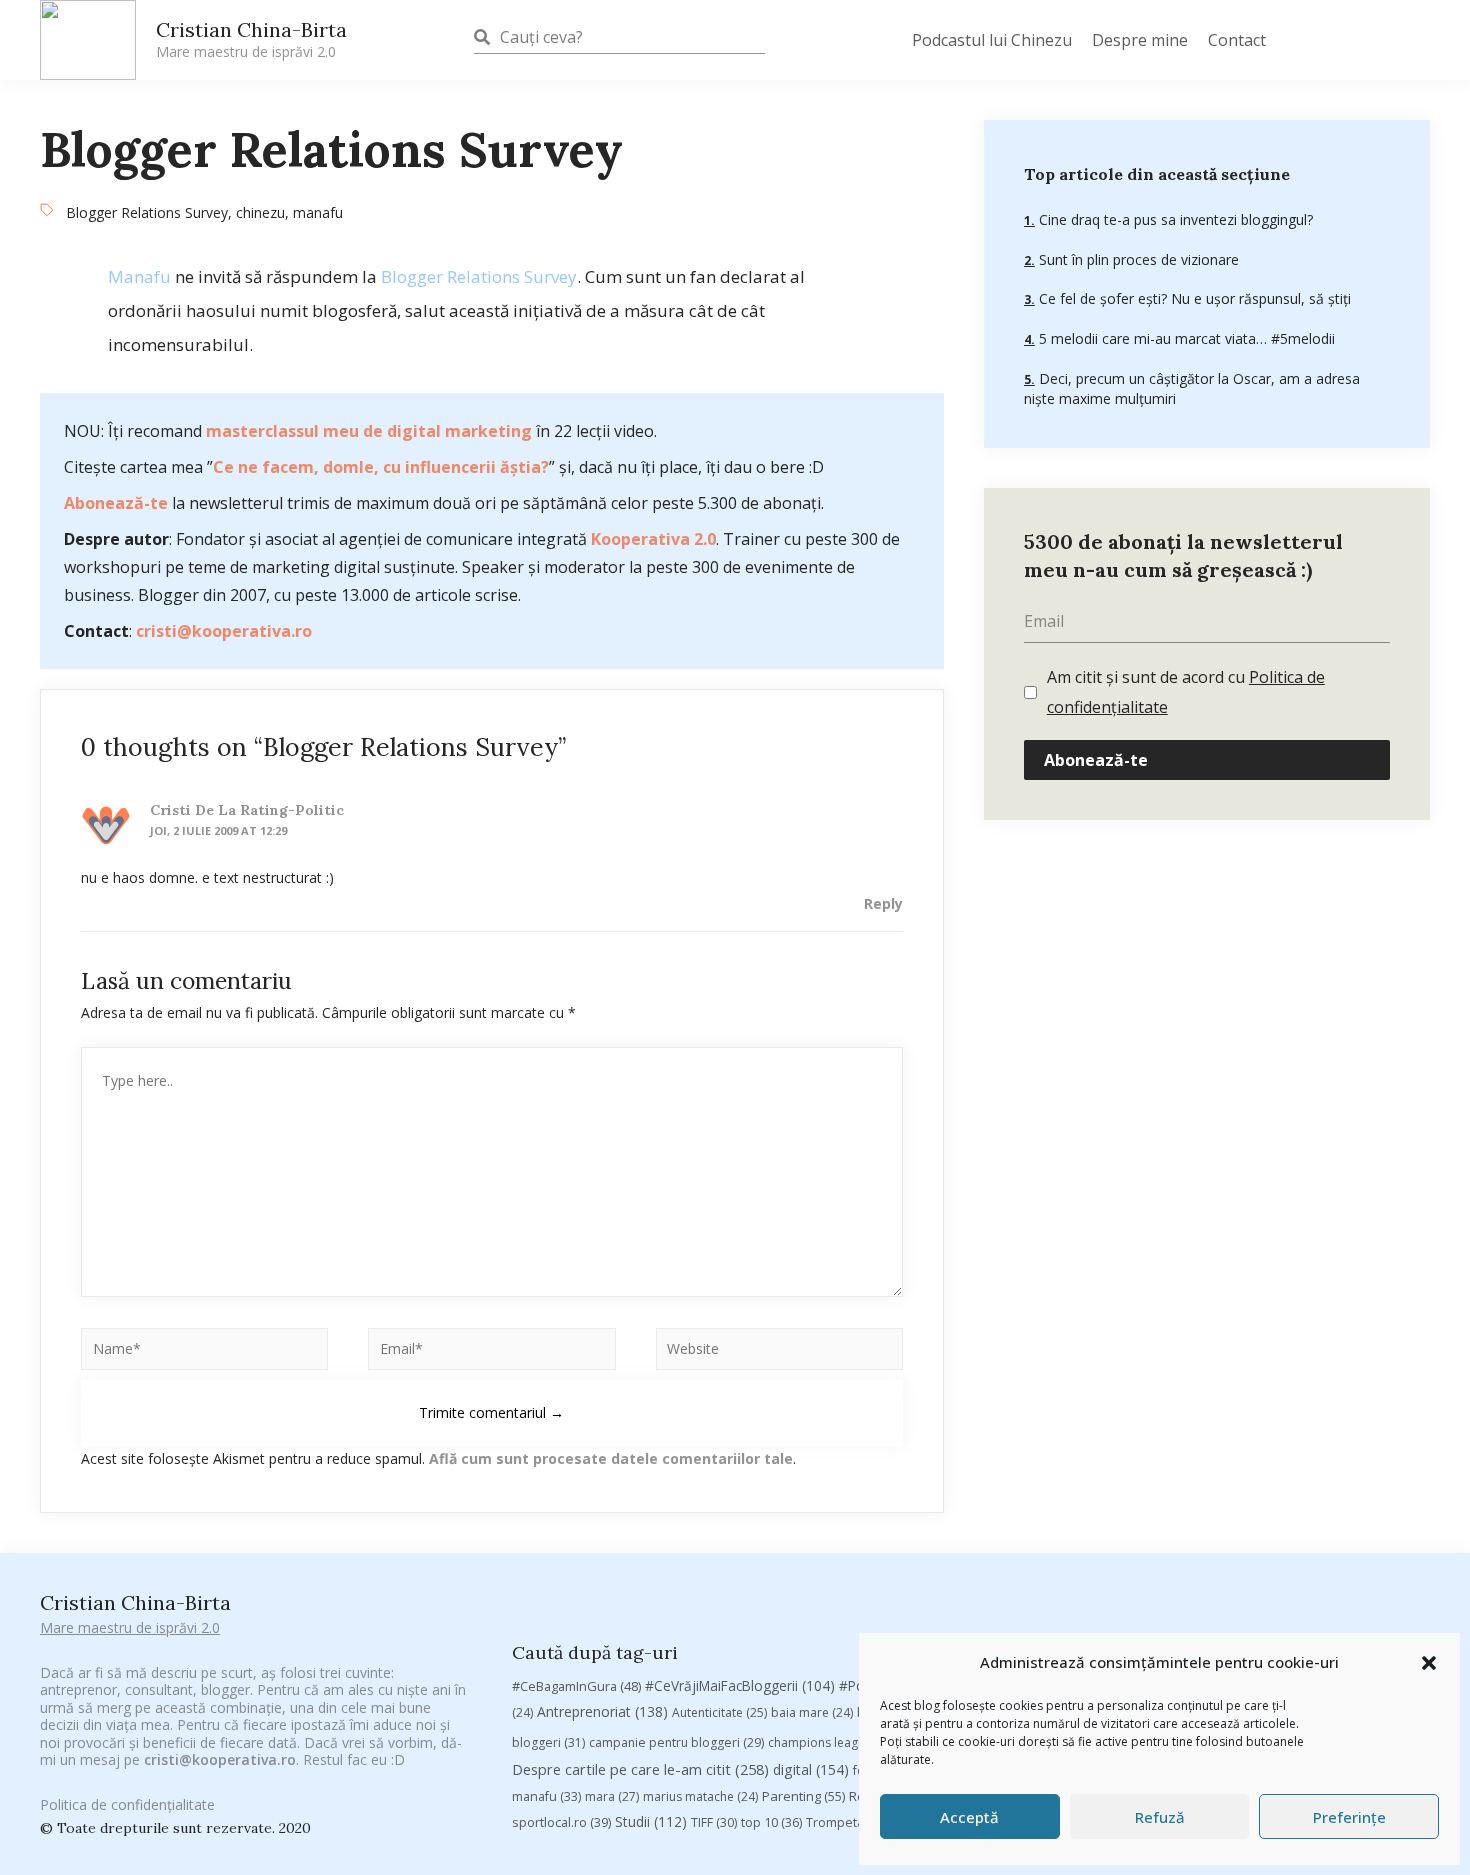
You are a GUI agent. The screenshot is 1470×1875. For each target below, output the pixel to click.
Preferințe (1349, 1817)
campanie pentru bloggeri (676, 1742)
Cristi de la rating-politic (247, 810)
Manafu (139, 276)
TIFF (714, 1822)
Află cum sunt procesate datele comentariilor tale (611, 1458)
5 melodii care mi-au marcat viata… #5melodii (1185, 338)
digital (811, 1769)
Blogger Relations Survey (147, 212)
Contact (1237, 40)
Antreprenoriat (602, 1711)
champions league (832, 1742)
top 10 (771, 1822)
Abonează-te (116, 503)
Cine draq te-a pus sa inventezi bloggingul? (1174, 219)
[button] (1429, 1663)
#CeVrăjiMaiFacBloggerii (740, 1685)
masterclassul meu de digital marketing (369, 431)
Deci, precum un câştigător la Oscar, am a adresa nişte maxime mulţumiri (1192, 388)
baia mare (812, 1712)
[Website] (779, 1352)
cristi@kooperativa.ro (224, 631)
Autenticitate (719, 1712)
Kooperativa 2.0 (653, 539)
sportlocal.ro (561, 1822)
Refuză (1160, 1817)
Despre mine (1140, 40)
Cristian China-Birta (251, 39)
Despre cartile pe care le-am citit (640, 1769)
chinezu (260, 212)
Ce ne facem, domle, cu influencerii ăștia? (381, 467)
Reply (883, 903)
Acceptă (969, 1817)
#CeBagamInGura (576, 1686)
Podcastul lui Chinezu (992, 40)
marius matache (700, 1796)
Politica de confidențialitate (127, 1804)
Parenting (803, 1796)
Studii (651, 1821)
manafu (318, 212)
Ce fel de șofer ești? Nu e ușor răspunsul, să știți (1193, 298)
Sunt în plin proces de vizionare (1137, 259)
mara (612, 1796)
